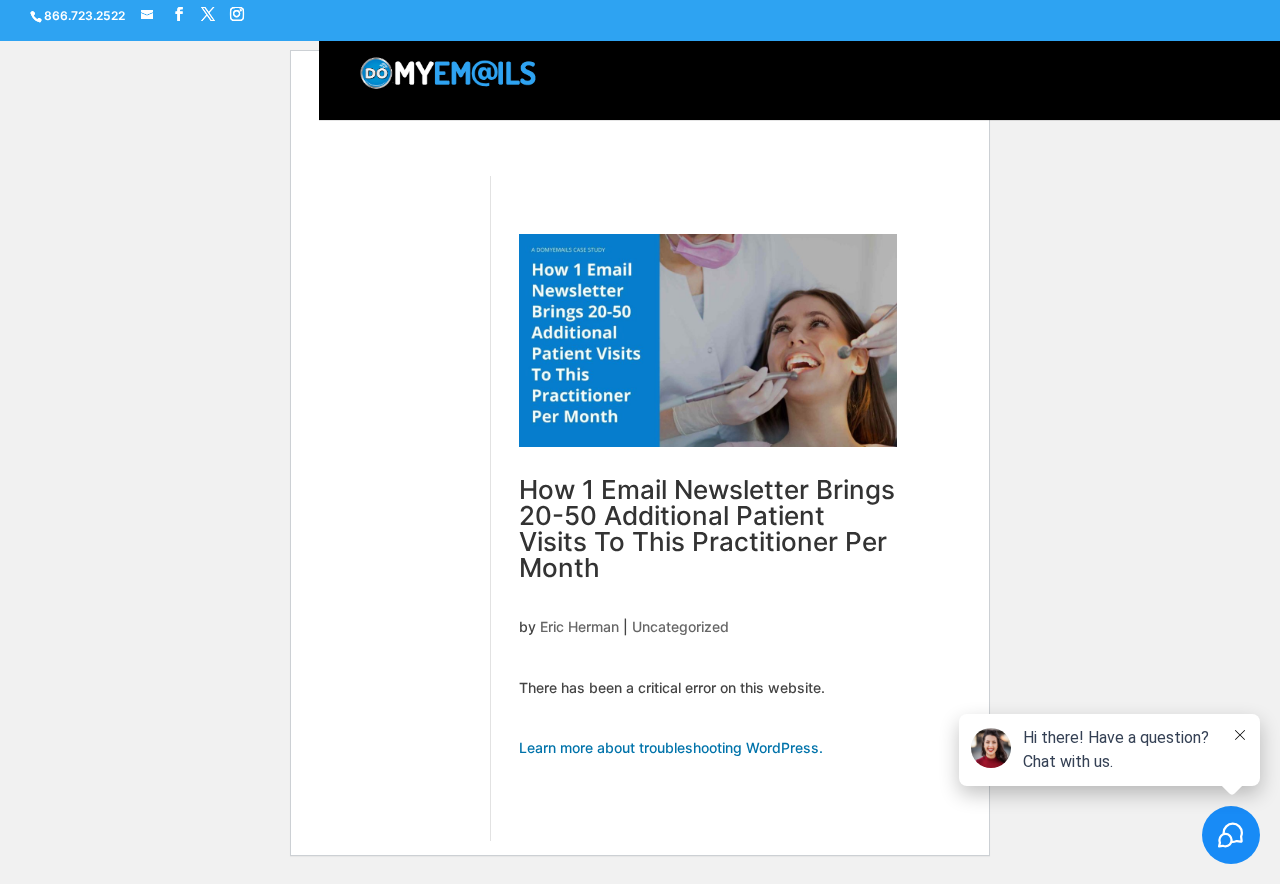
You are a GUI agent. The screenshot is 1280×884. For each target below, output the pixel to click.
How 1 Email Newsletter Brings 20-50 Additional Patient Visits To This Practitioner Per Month (707, 528)
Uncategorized (680, 626)
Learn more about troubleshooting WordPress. (671, 747)
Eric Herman (579, 626)
